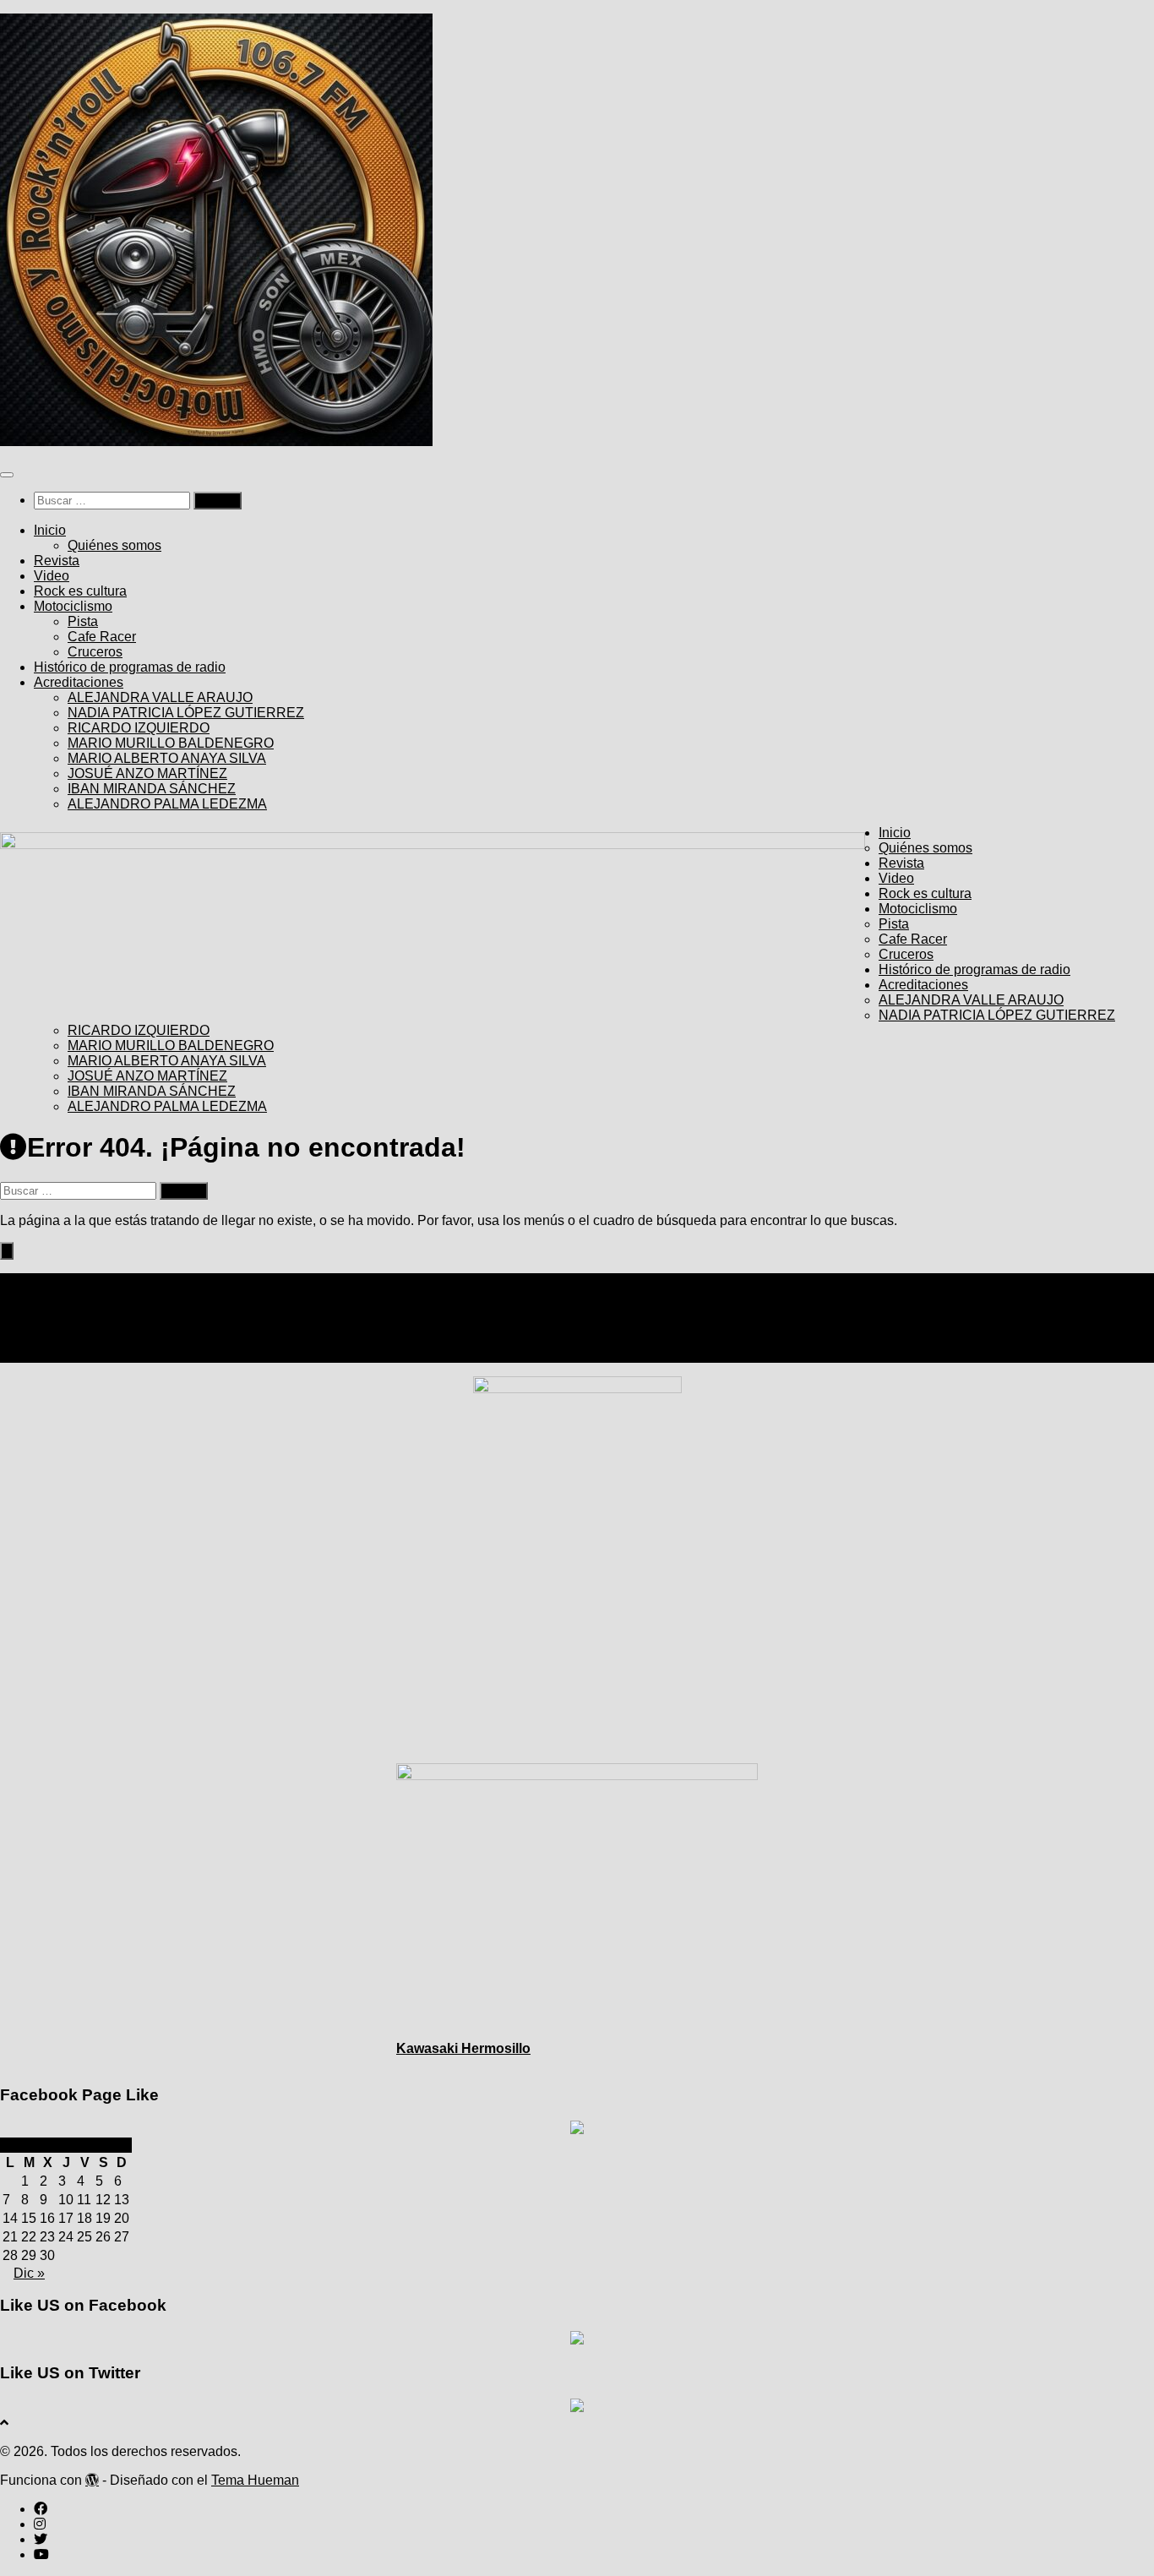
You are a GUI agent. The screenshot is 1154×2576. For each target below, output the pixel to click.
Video (52, 576)
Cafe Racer (102, 637)
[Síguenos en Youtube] (41, 1355)
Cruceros (95, 652)
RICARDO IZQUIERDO (139, 728)
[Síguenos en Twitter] (41, 1340)
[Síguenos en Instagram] (40, 1324)
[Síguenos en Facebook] (41, 1309)
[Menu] (7, 475)
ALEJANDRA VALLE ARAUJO (160, 697)
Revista (57, 561)
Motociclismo (73, 606)
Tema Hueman (255, 2480)
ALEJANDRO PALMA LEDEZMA (167, 804)
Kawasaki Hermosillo (463, 2048)
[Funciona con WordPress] (92, 2480)
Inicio (50, 530)
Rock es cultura (80, 591)
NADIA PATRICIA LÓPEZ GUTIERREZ (186, 713)
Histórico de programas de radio (130, 667)
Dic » (29, 2273)
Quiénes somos (114, 545)
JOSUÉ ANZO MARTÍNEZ (147, 773)
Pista (83, 621)
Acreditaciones (79, 682)
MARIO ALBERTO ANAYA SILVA (167, 758)
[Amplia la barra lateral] (7, 1251)
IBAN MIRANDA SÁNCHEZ (152, 789)
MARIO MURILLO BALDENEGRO (171, 743)
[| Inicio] (216, 441)
